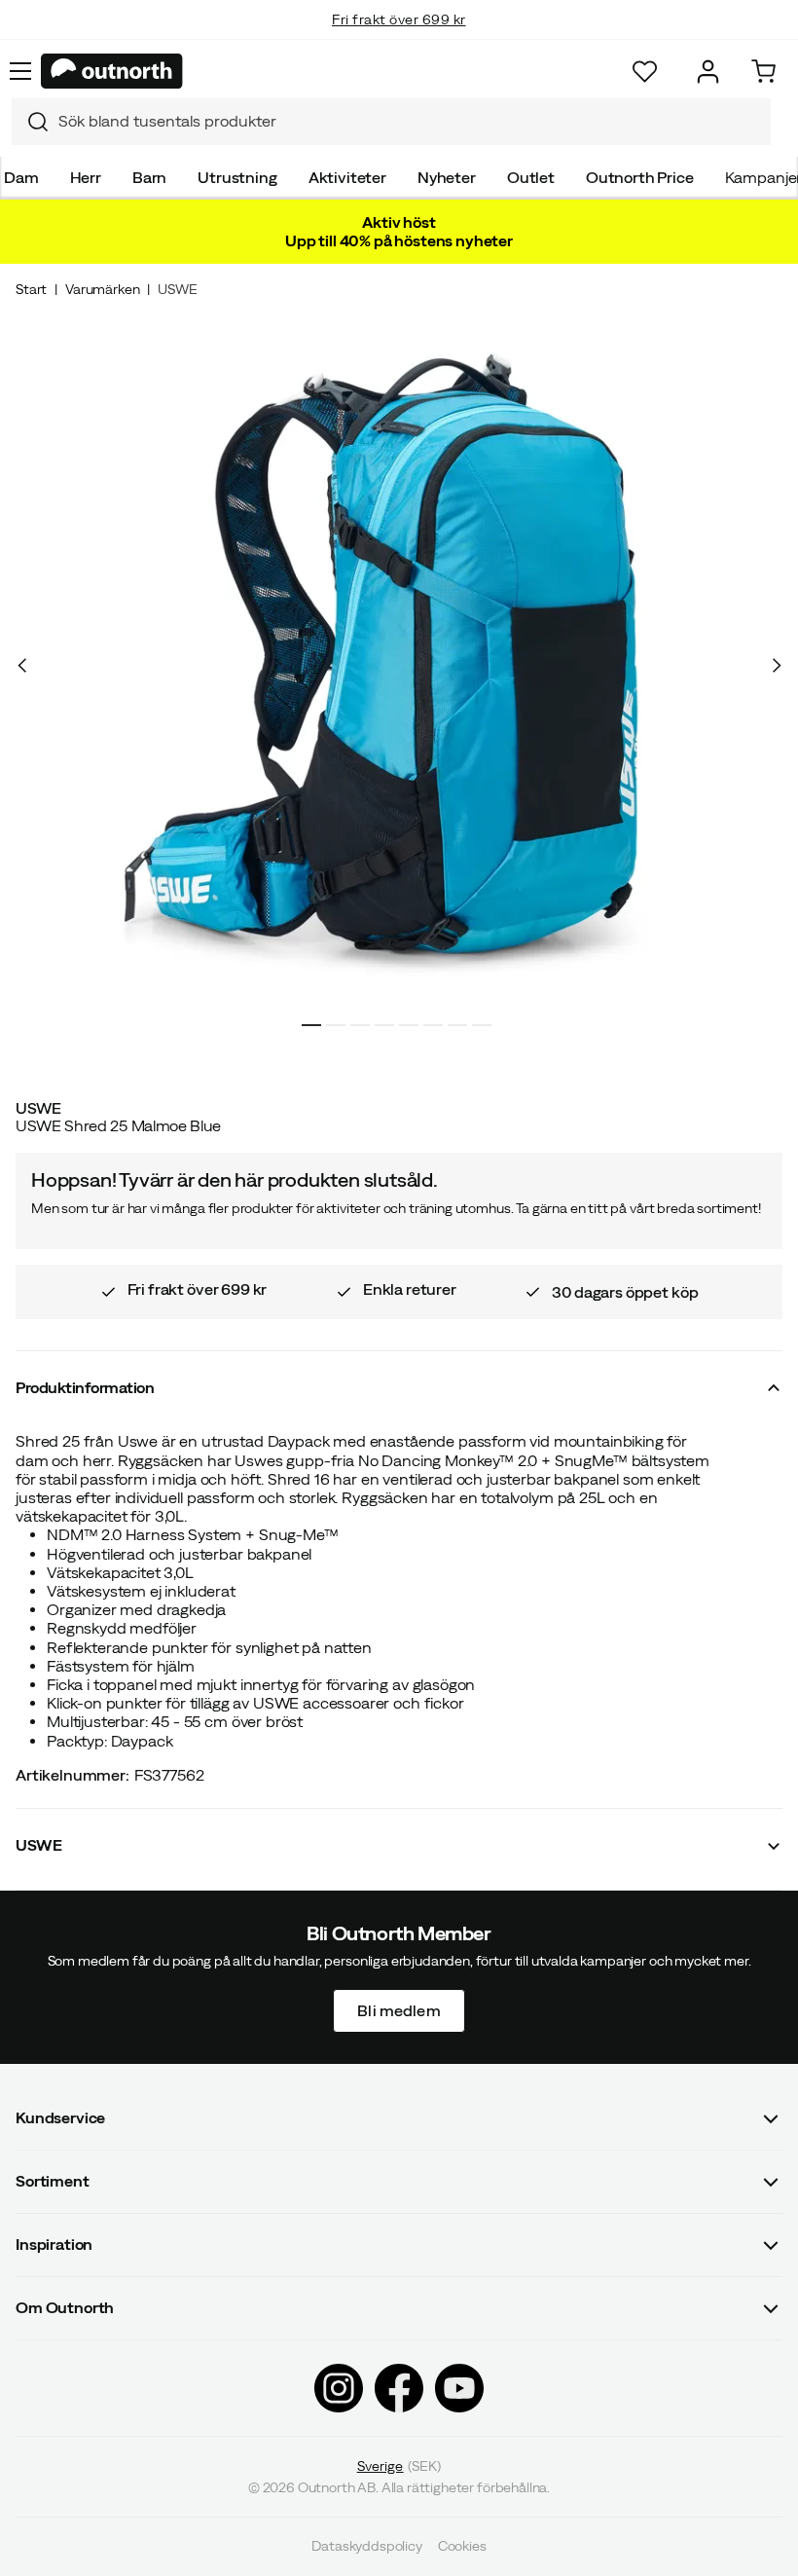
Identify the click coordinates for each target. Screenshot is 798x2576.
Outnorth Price (640, 177)
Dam (21, 177)
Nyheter (447, 177)
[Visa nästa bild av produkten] (776, 666)
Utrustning (237, 177)
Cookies (462, 2547)
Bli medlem (399, 2010)
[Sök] (30, 122)
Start (31, 289)
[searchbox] (410, 121)
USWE (177, 289)
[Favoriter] (645, 72)
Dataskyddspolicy (366, 2547)
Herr (86, 177)
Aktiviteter (347, 177)
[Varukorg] (763, 72)
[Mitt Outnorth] (708, 72)
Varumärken (102, 289)
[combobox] (391, 122)
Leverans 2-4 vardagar (399, 39)
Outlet (531, 177)
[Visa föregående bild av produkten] (22, 666)
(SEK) (399, 2466)
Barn (149, 177)
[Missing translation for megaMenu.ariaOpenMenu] (20, 71)
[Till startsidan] (112, 71)
